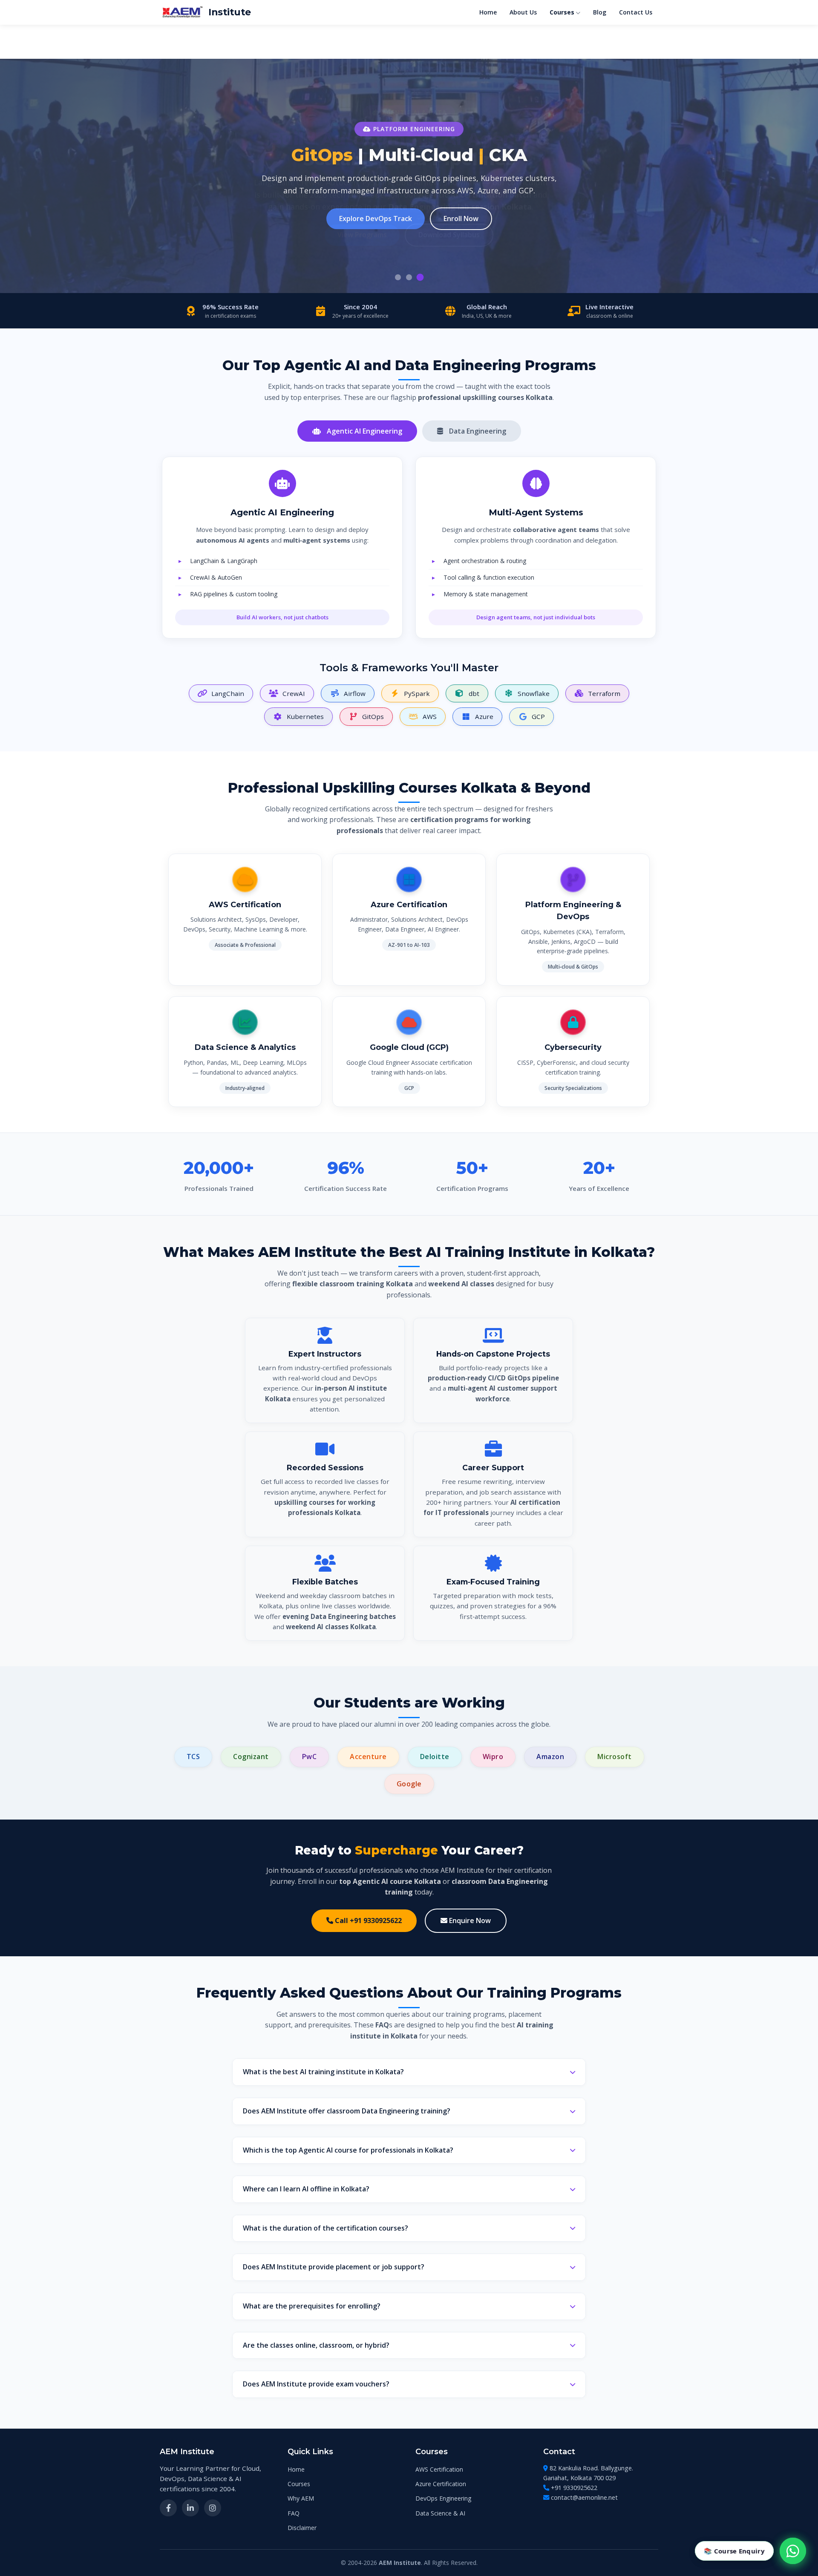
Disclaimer (302, 2528)
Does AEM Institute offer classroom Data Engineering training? (347, 2111)
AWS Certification (439, 2469)
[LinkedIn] (190, 2508)
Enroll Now (461, 218)
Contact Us (636, 12)
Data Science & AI (440, 2513)
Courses (562, 12)
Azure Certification (441, 2484)
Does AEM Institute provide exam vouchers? (316, 2384)
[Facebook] (168, 2508)
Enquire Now (469, 1920)
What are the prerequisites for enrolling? (312, 2306)
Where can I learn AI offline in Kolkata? (306, 2189)
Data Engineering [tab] (477, 431)
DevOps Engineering (443, 2498)
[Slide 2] (409, 277)
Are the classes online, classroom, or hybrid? (316, 2345)
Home (488, 12)
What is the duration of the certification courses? (325, 2228)
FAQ (294, 2513)
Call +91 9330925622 (367, 1920)
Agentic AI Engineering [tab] (364, 431)
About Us (523, 12)
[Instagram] (213, 2508)
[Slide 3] (420, 277)
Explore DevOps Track (376, 218)
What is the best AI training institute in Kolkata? (323, 2072)
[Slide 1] (398, 277)
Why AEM (301, 2498)
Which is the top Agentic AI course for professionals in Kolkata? (348, 2150)
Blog (600, 12)
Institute (230, 12)
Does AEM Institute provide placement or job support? (334, 2267)
